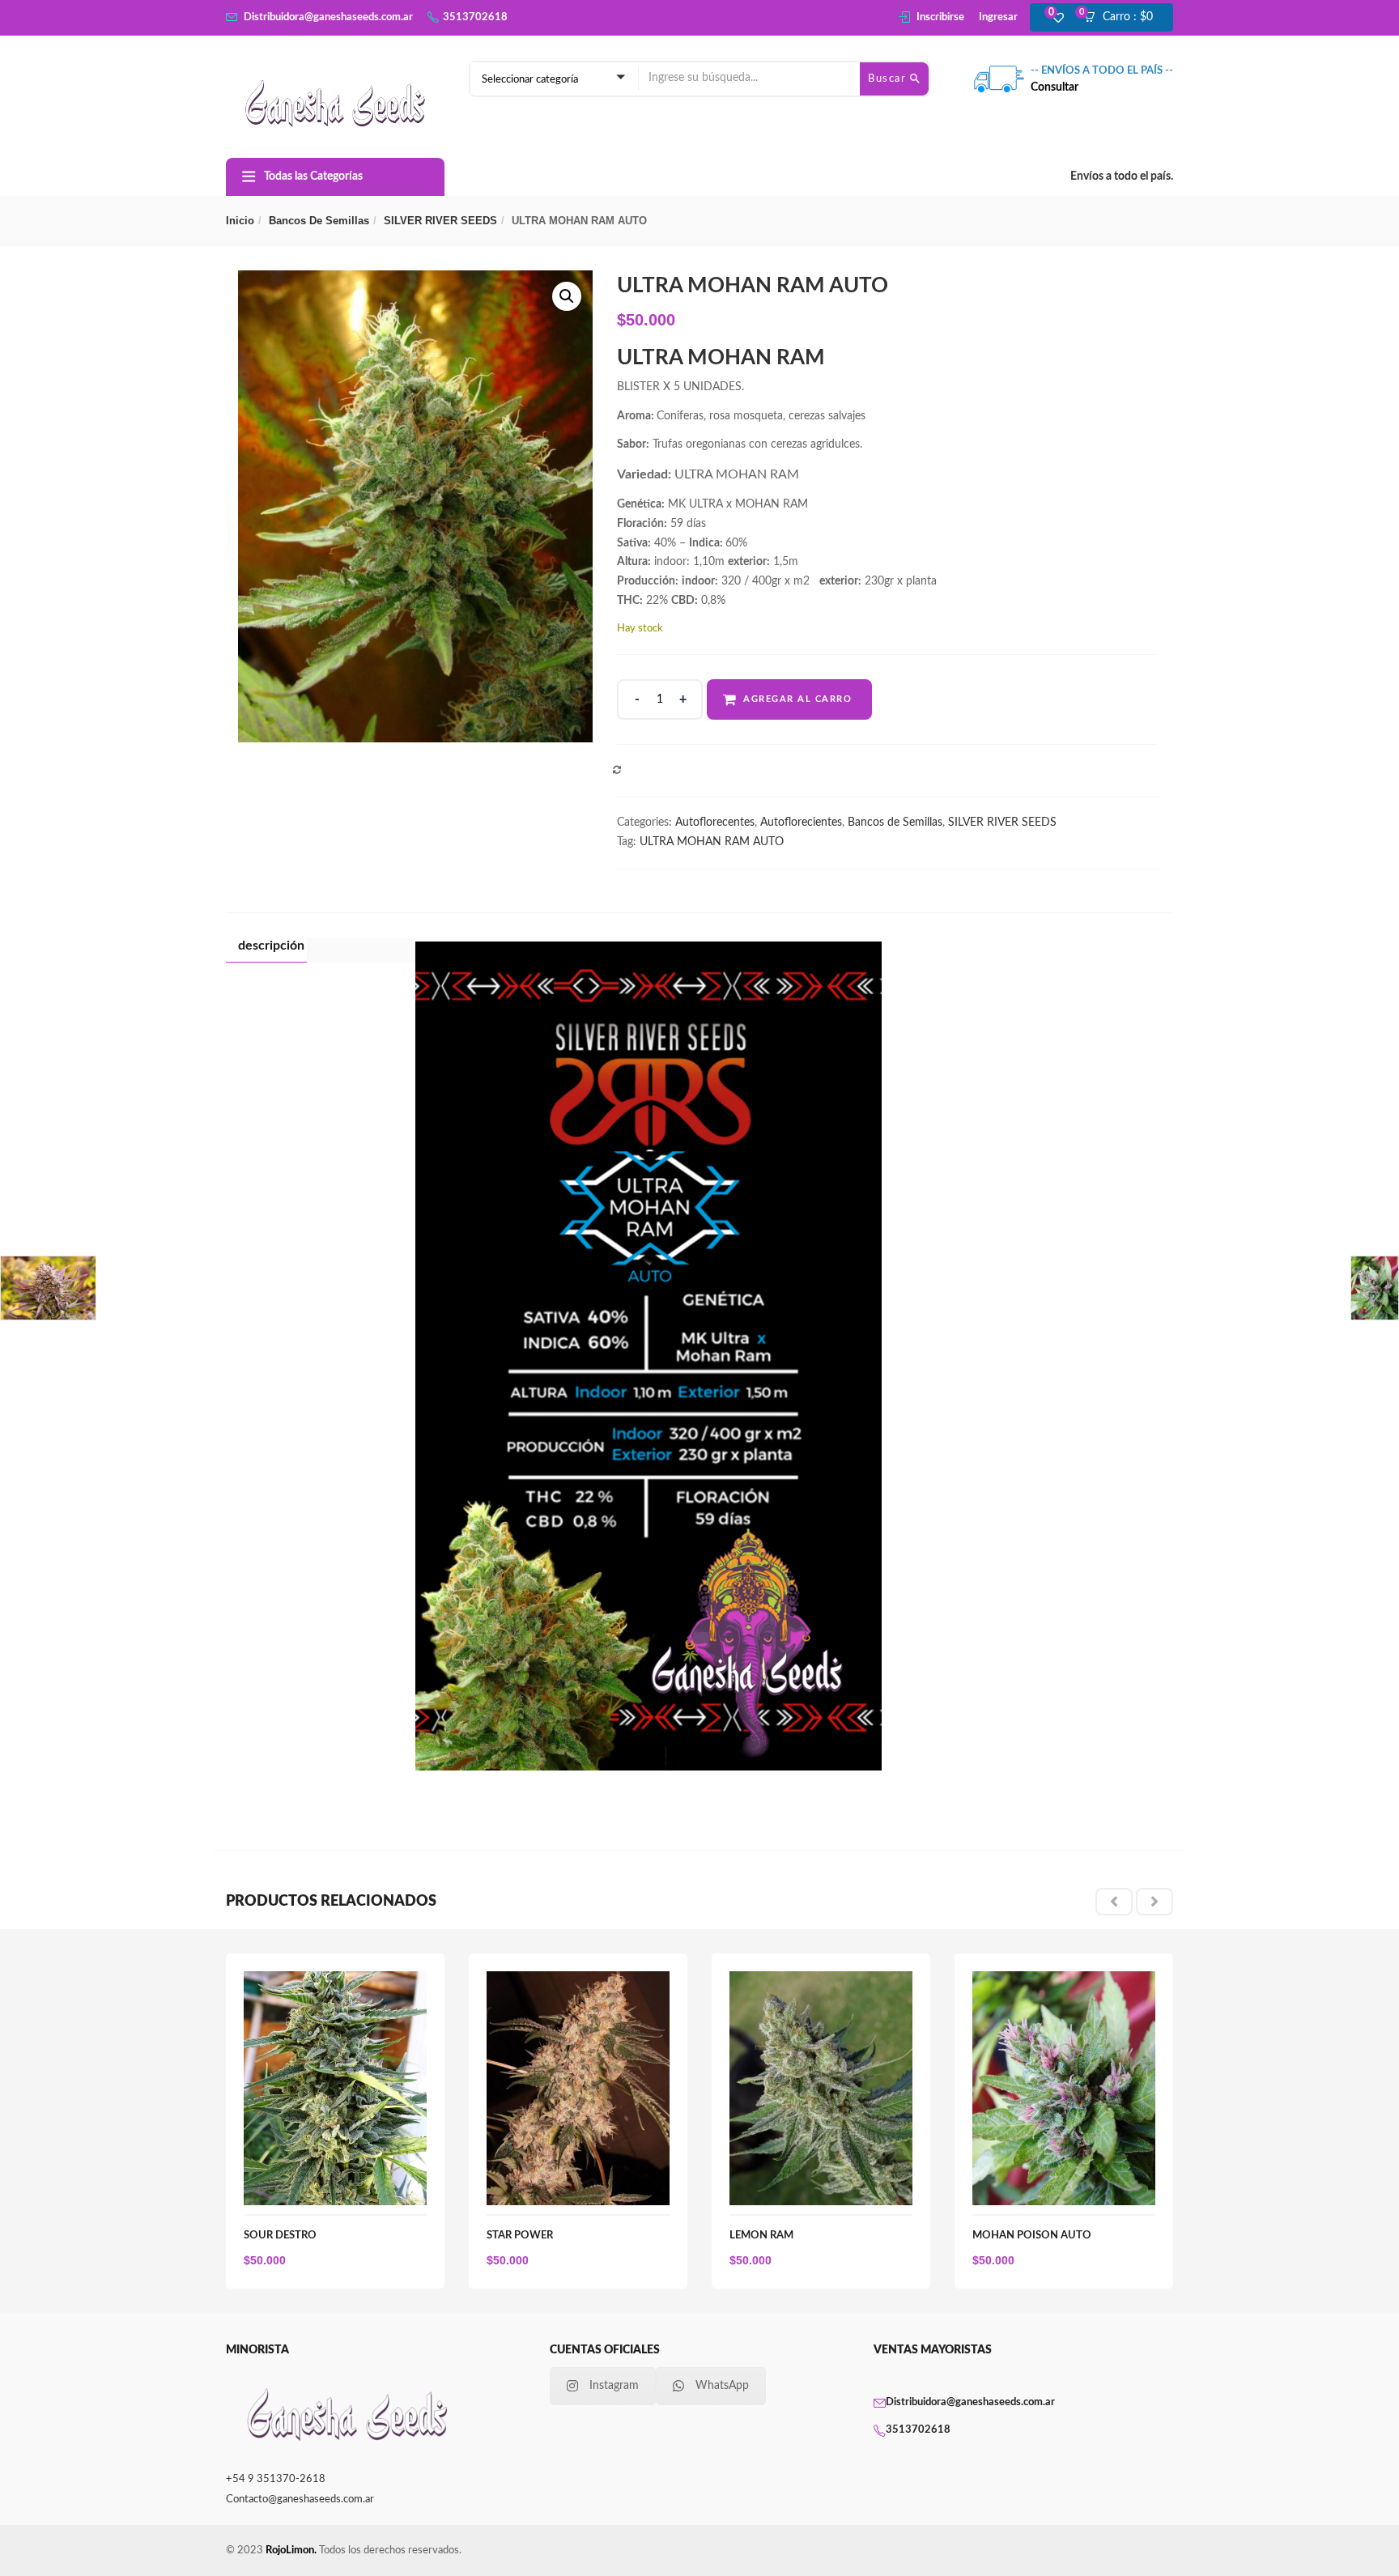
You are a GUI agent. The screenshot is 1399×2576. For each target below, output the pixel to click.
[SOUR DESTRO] (335, 1980)
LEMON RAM (761, 2236)
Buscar (889, 79)
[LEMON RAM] (821, 1980)
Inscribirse (940, 17)
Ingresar (998, 17)
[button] (1123, 18)
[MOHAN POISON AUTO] (1064, 1980)
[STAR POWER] (578, 1980)
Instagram (614, 2386)
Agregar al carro (797, 699)
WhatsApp (722, 2386)
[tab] (266, 950)
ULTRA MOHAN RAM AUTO (712, 842)
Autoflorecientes (801, 823)
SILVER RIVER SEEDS (440, 221)
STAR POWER (520, 2236)
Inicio (240, 221)
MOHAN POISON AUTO (1032, 2236)
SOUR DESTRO (280, 2236)
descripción (271, 946)
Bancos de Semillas (319, 221)
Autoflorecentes (715, 823)
